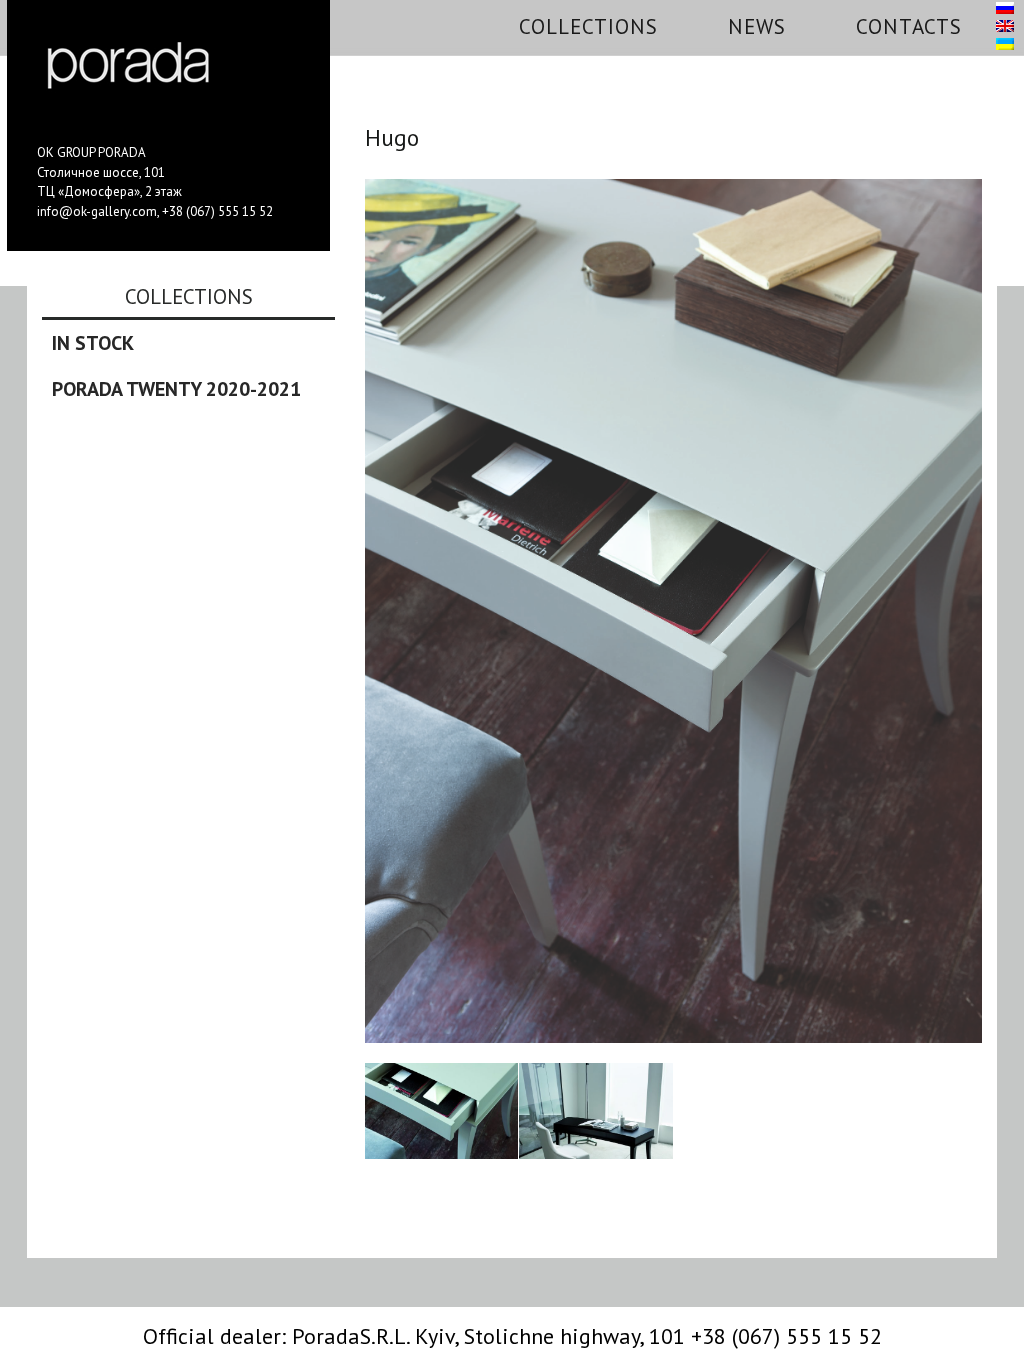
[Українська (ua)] (1005, 45)
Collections (588, 26)
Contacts (909, 26)
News (757, 26)
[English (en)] (1005, 27)
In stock (93, 343)
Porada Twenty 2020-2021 (176, 389)
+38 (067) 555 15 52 (217, 211)
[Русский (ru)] (1005, 9)
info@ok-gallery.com (97, 211)
